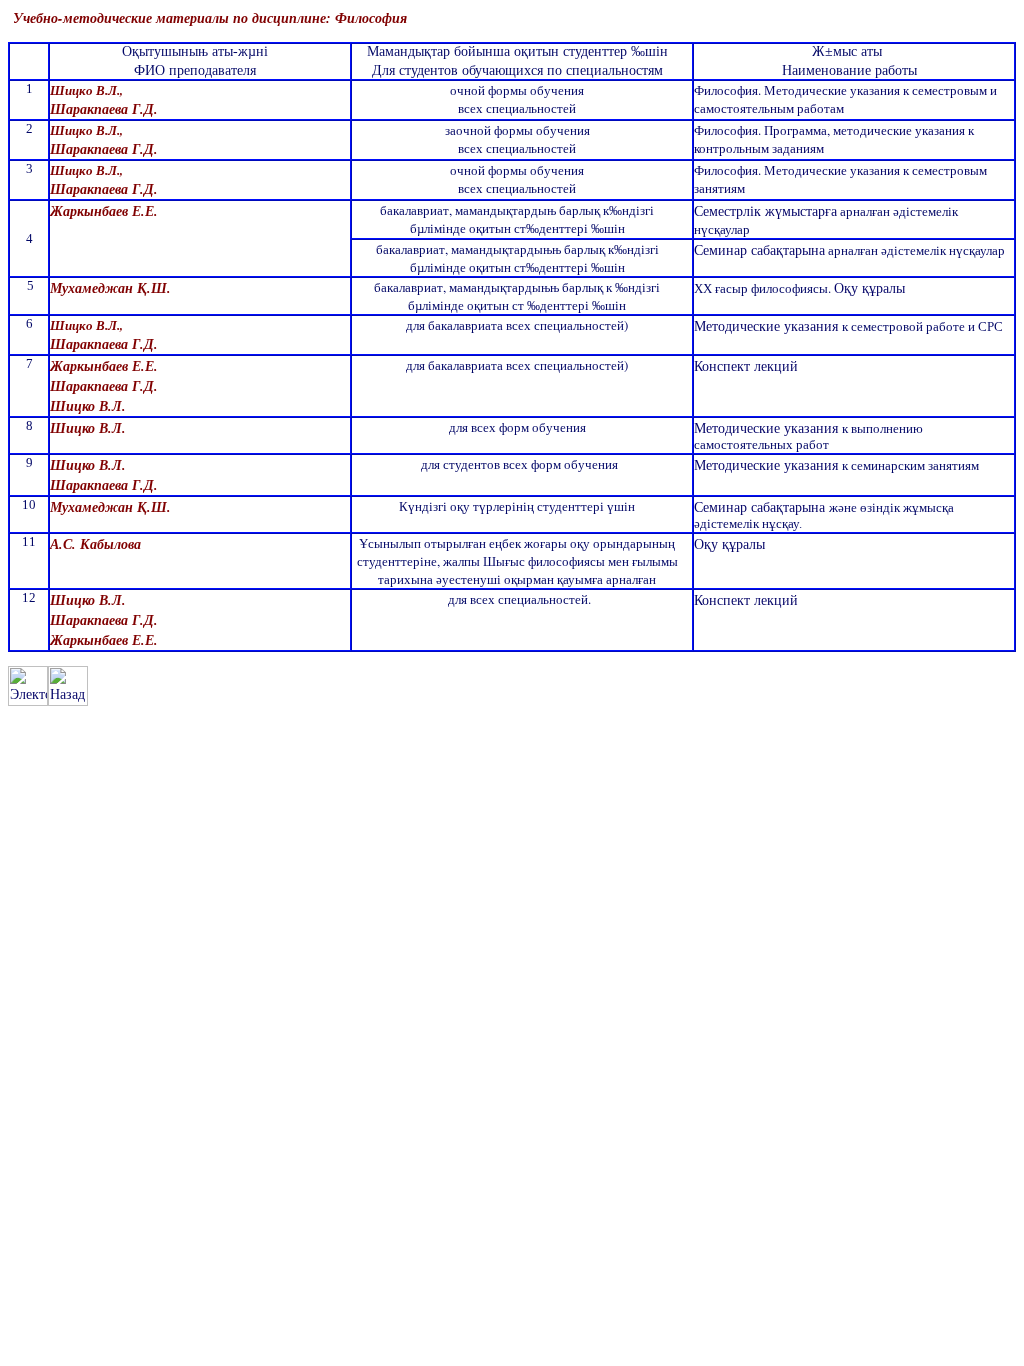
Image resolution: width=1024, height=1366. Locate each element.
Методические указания (768, 325)
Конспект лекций (746, 365)
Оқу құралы (869, 287)
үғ (806, 210)
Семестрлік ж (734, 210)
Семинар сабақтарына (759, 249)
